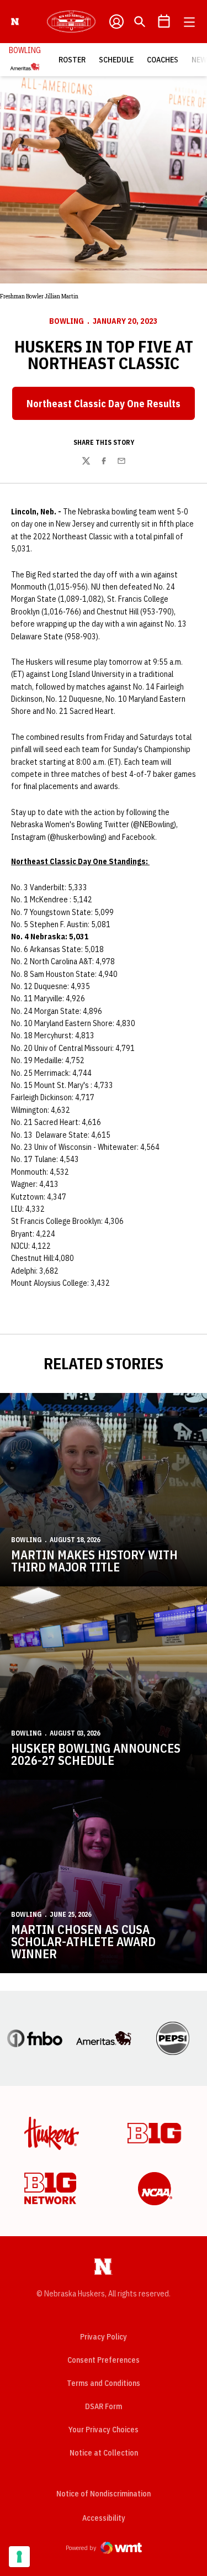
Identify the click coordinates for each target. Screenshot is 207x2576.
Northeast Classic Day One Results (111, 407)
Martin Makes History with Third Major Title (94, 1561)
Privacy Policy (104, 2337)
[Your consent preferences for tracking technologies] (19, 2557)
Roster (72, 60)
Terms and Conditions (104, 2383)
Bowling (67, 321)
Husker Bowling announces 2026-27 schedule (96, 1754)
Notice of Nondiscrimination (104, 2494)
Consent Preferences (104, 2360)
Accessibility (104, 2518)
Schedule (116, 60)
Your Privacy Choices (104, 2430)
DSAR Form (104, 2406)
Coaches (163, 60)
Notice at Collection (104, 2453)
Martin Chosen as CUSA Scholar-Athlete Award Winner (83, 1941)
